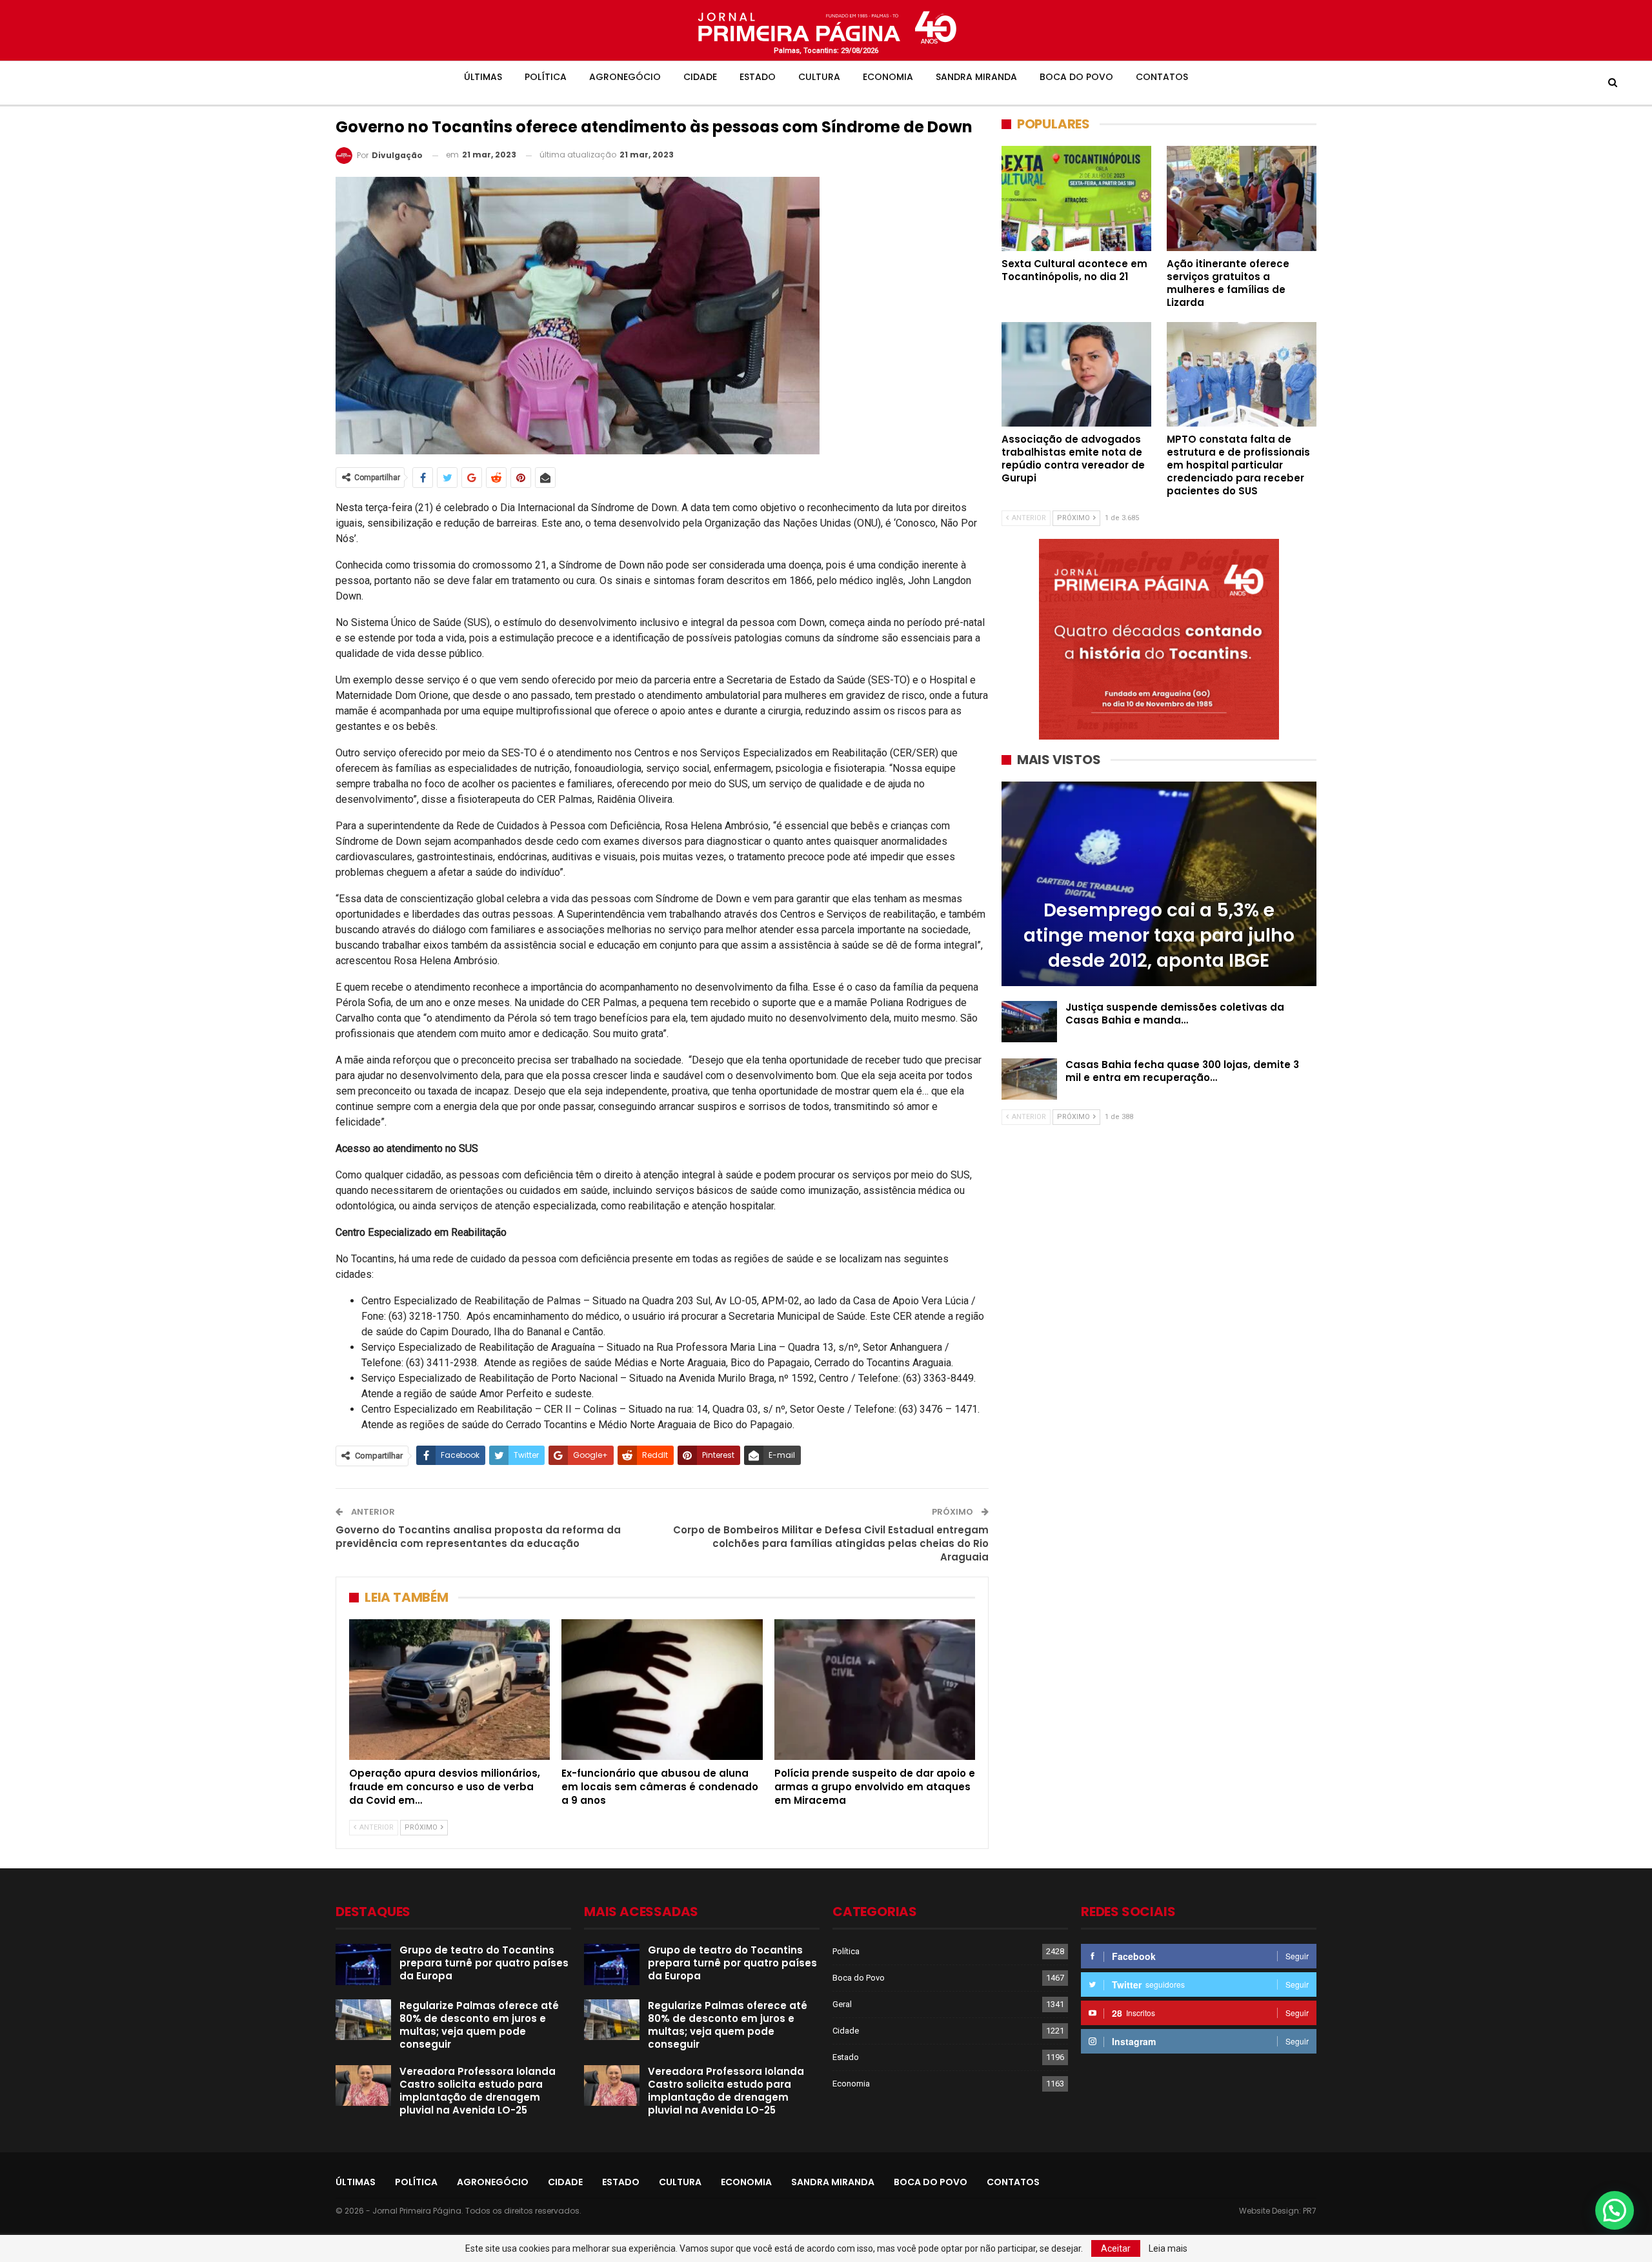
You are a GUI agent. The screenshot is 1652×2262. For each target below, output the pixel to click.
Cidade (700, 77)
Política (546, 77)
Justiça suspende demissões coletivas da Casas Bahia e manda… (1175, 1014)
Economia (888, 77)
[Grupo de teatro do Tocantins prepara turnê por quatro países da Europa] (363, 1964)
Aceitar (1116, 2248)
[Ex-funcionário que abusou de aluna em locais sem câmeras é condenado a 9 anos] (662, 1690)
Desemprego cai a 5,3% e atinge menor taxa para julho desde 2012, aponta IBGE (1159, 935)
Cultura (819, 77)
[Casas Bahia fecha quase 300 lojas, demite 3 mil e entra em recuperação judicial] (1029, 1079)
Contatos (1162, 77)
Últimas (483, 77)
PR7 (1310, 2211)
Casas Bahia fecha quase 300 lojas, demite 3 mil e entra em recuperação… (1182, 1071)
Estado (758, 77)
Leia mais (1168, 2248)
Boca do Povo (1076, 77)
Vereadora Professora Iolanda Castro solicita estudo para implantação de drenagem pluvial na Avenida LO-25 (478, 2091)
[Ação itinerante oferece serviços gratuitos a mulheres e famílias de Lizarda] (1242, 198)
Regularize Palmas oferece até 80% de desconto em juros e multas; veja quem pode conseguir (479, 2025)
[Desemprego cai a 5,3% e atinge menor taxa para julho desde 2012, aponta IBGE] (1159, 884)
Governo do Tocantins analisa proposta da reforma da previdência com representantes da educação (478, 1537)
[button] (1615, 2210)
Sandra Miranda (976, 77)
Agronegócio (625, 77)
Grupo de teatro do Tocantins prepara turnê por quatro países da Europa (484, 1963)
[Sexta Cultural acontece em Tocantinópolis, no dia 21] (1076, 198)
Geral (842, 2004)
